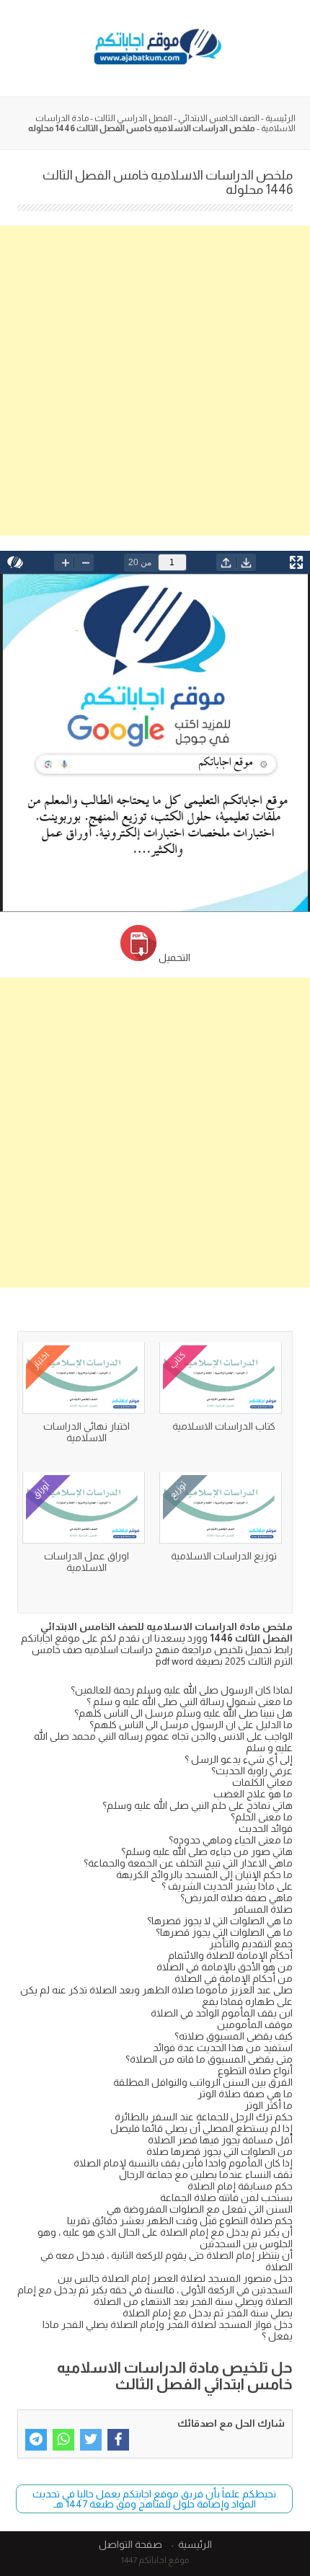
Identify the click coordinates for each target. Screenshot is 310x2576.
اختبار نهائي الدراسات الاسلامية (87, 1432)
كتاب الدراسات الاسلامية (224, 1426)
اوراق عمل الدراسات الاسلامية (87, 1562)
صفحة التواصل (130, 2544)
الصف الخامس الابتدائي (219, 118)
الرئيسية (280, 118)
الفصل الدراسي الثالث (133, 118)
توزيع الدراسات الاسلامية (224, 1556)
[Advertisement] (155, 381)
